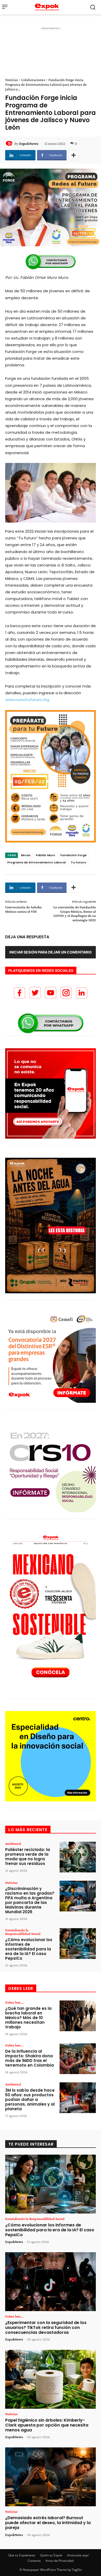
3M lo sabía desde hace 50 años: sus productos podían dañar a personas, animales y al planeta (30, 2100)
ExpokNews (29, 144)
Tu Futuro (78, 862)
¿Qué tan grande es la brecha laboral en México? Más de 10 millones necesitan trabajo (28, 2018)
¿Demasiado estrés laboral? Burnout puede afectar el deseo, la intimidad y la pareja (48, 2523)
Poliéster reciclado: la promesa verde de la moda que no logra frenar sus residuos (28, 1857)
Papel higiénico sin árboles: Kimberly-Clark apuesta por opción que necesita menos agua (47, 2425)
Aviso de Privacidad (60, 2561)
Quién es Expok (51, 2555)
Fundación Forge (74, 855)
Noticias (12, 80)
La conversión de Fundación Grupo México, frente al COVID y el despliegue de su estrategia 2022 (75, 913)
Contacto (34, 2561)
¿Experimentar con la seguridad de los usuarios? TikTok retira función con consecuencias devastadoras (46, 2327)
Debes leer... (14, 2002)
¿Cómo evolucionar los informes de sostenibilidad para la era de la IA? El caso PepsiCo (29, 1949)
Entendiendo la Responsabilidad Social (23, 1932)
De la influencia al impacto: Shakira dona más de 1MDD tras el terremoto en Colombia (30, 2058)
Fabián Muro (45, 855)
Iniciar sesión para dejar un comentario (51, 952)
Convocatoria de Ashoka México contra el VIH (23, 909)
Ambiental (13, 1844)
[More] (74, 155)
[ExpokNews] (10, 144)
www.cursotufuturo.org (27, 700)
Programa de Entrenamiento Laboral (36, 862)
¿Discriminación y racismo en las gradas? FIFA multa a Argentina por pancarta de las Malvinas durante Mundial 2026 (30, 1900)
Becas (26, 855)
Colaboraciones (33, 80)
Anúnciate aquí (78, 2555)
